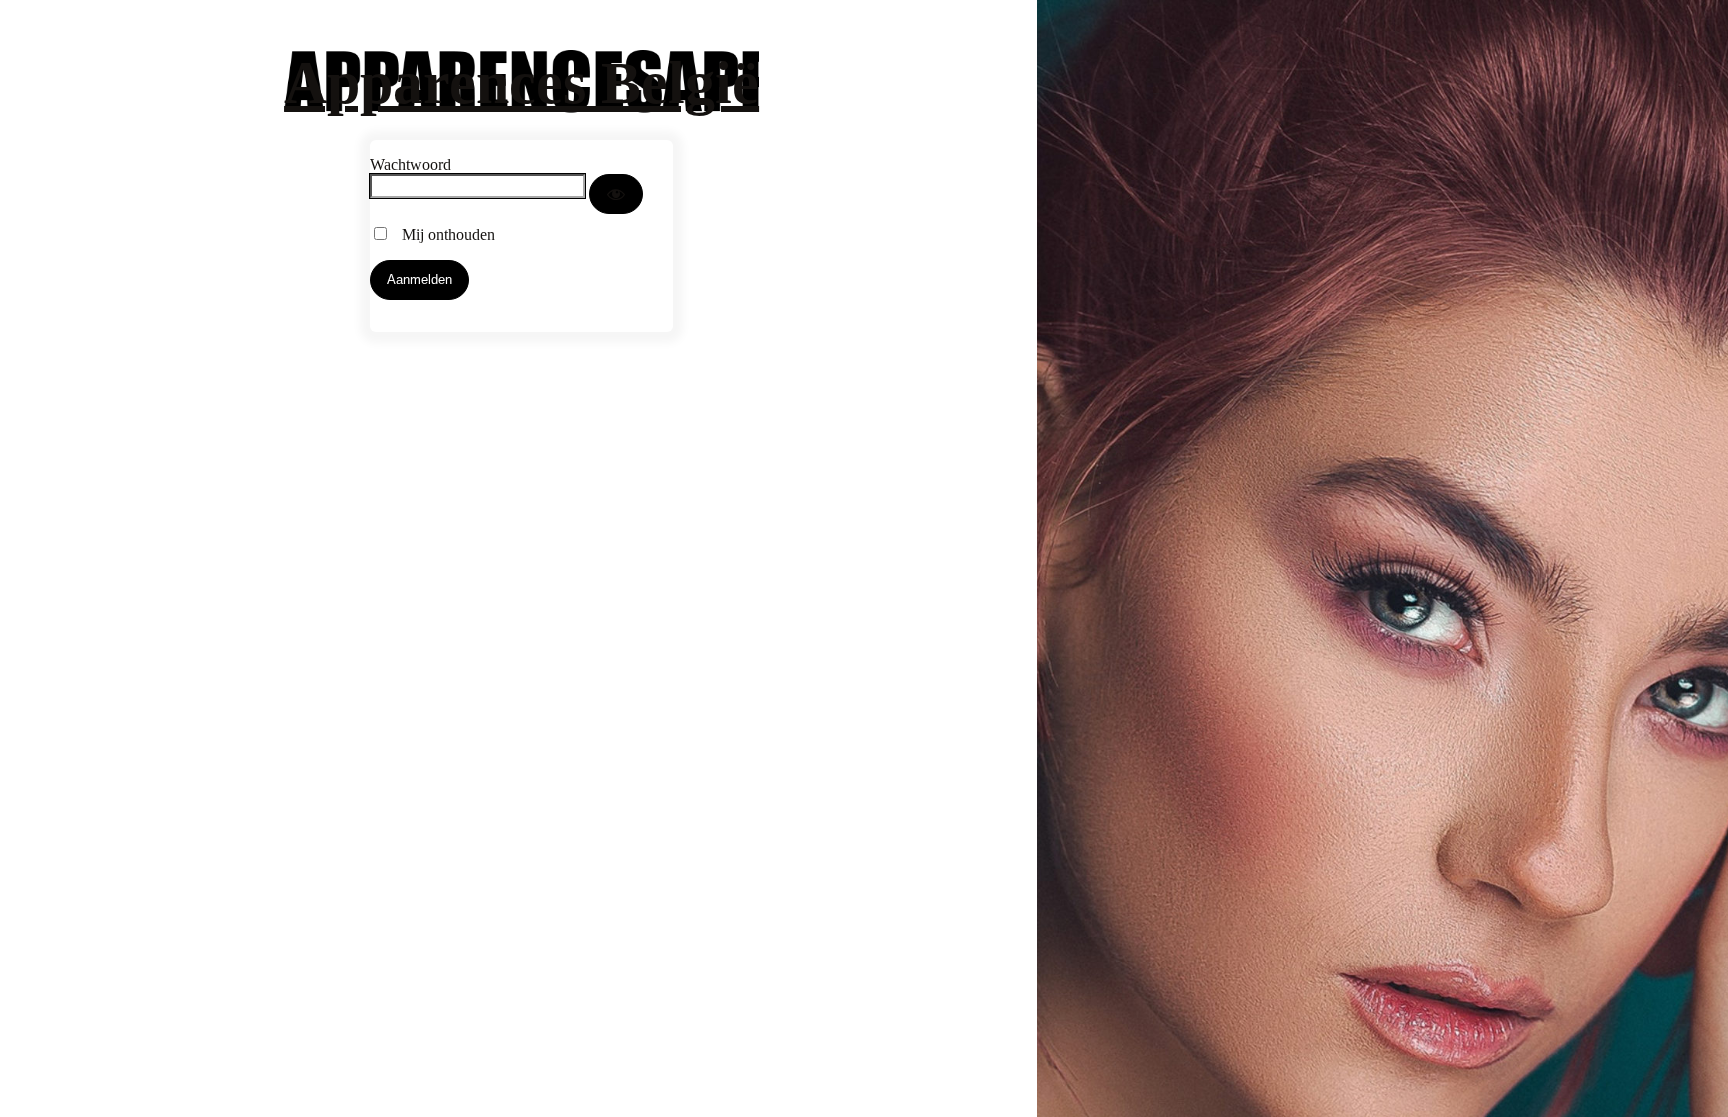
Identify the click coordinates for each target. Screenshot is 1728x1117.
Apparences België (521, 83)
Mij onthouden (442, 234)
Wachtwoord (410, 164)
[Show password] (616, 194)
